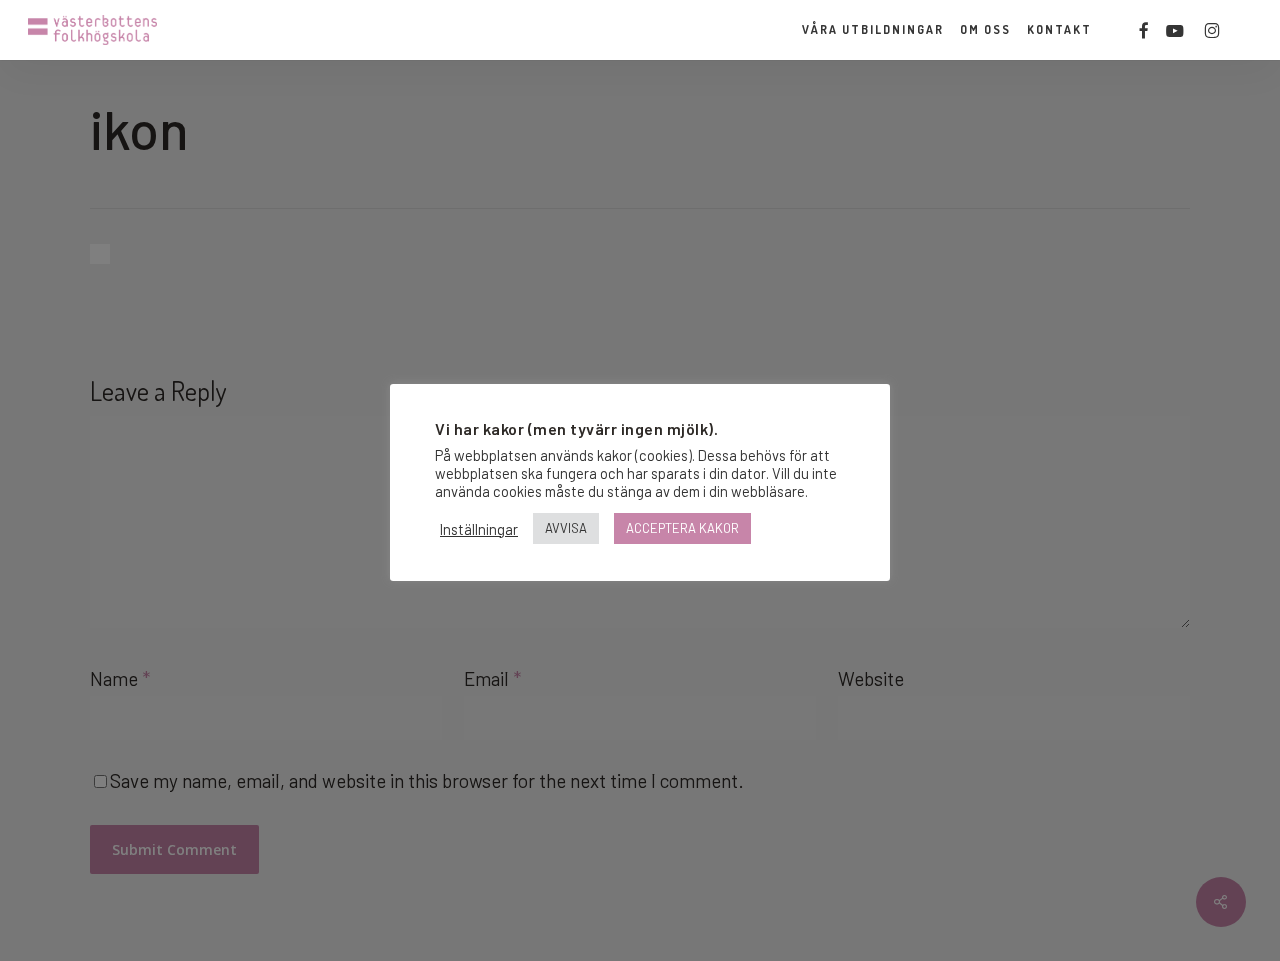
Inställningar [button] (479, 529)
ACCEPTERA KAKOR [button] (682, 528)
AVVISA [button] (566, 528)
